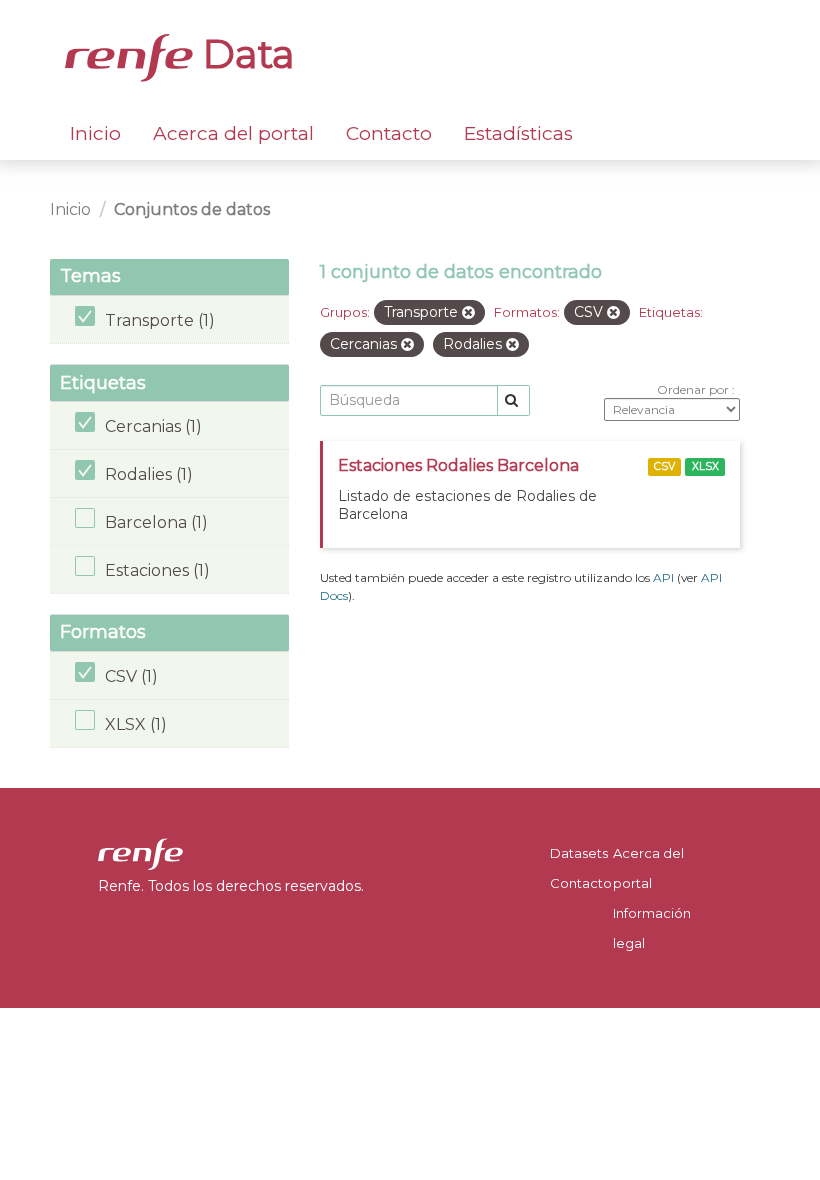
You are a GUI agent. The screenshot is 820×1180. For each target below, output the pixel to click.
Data (244, 54)
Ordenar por (694, 389)
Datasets (579, 853)
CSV (664, 466)
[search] (513, 400)
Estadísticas (518, 133)
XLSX (705, 466)
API (663, 577)
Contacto (389, 133)
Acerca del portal (233, 133)
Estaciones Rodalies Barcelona (458, 465)
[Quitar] (468, 313)
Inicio (95, 133)
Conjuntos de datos (192, 209)
